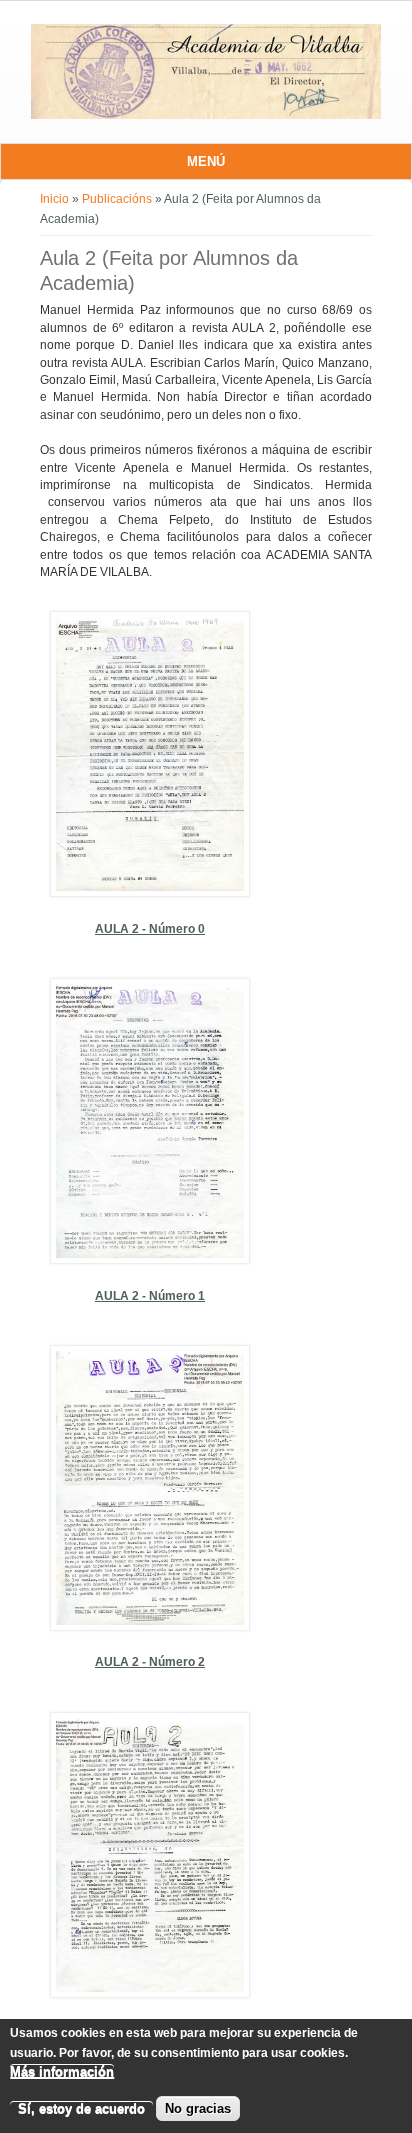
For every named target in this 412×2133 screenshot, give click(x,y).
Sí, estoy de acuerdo (81, 2108)
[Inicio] (206, 115)
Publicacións (117, 199)
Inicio (54, 199)
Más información (62, 2071)
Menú (206, 161)
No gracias (198, 2108)
